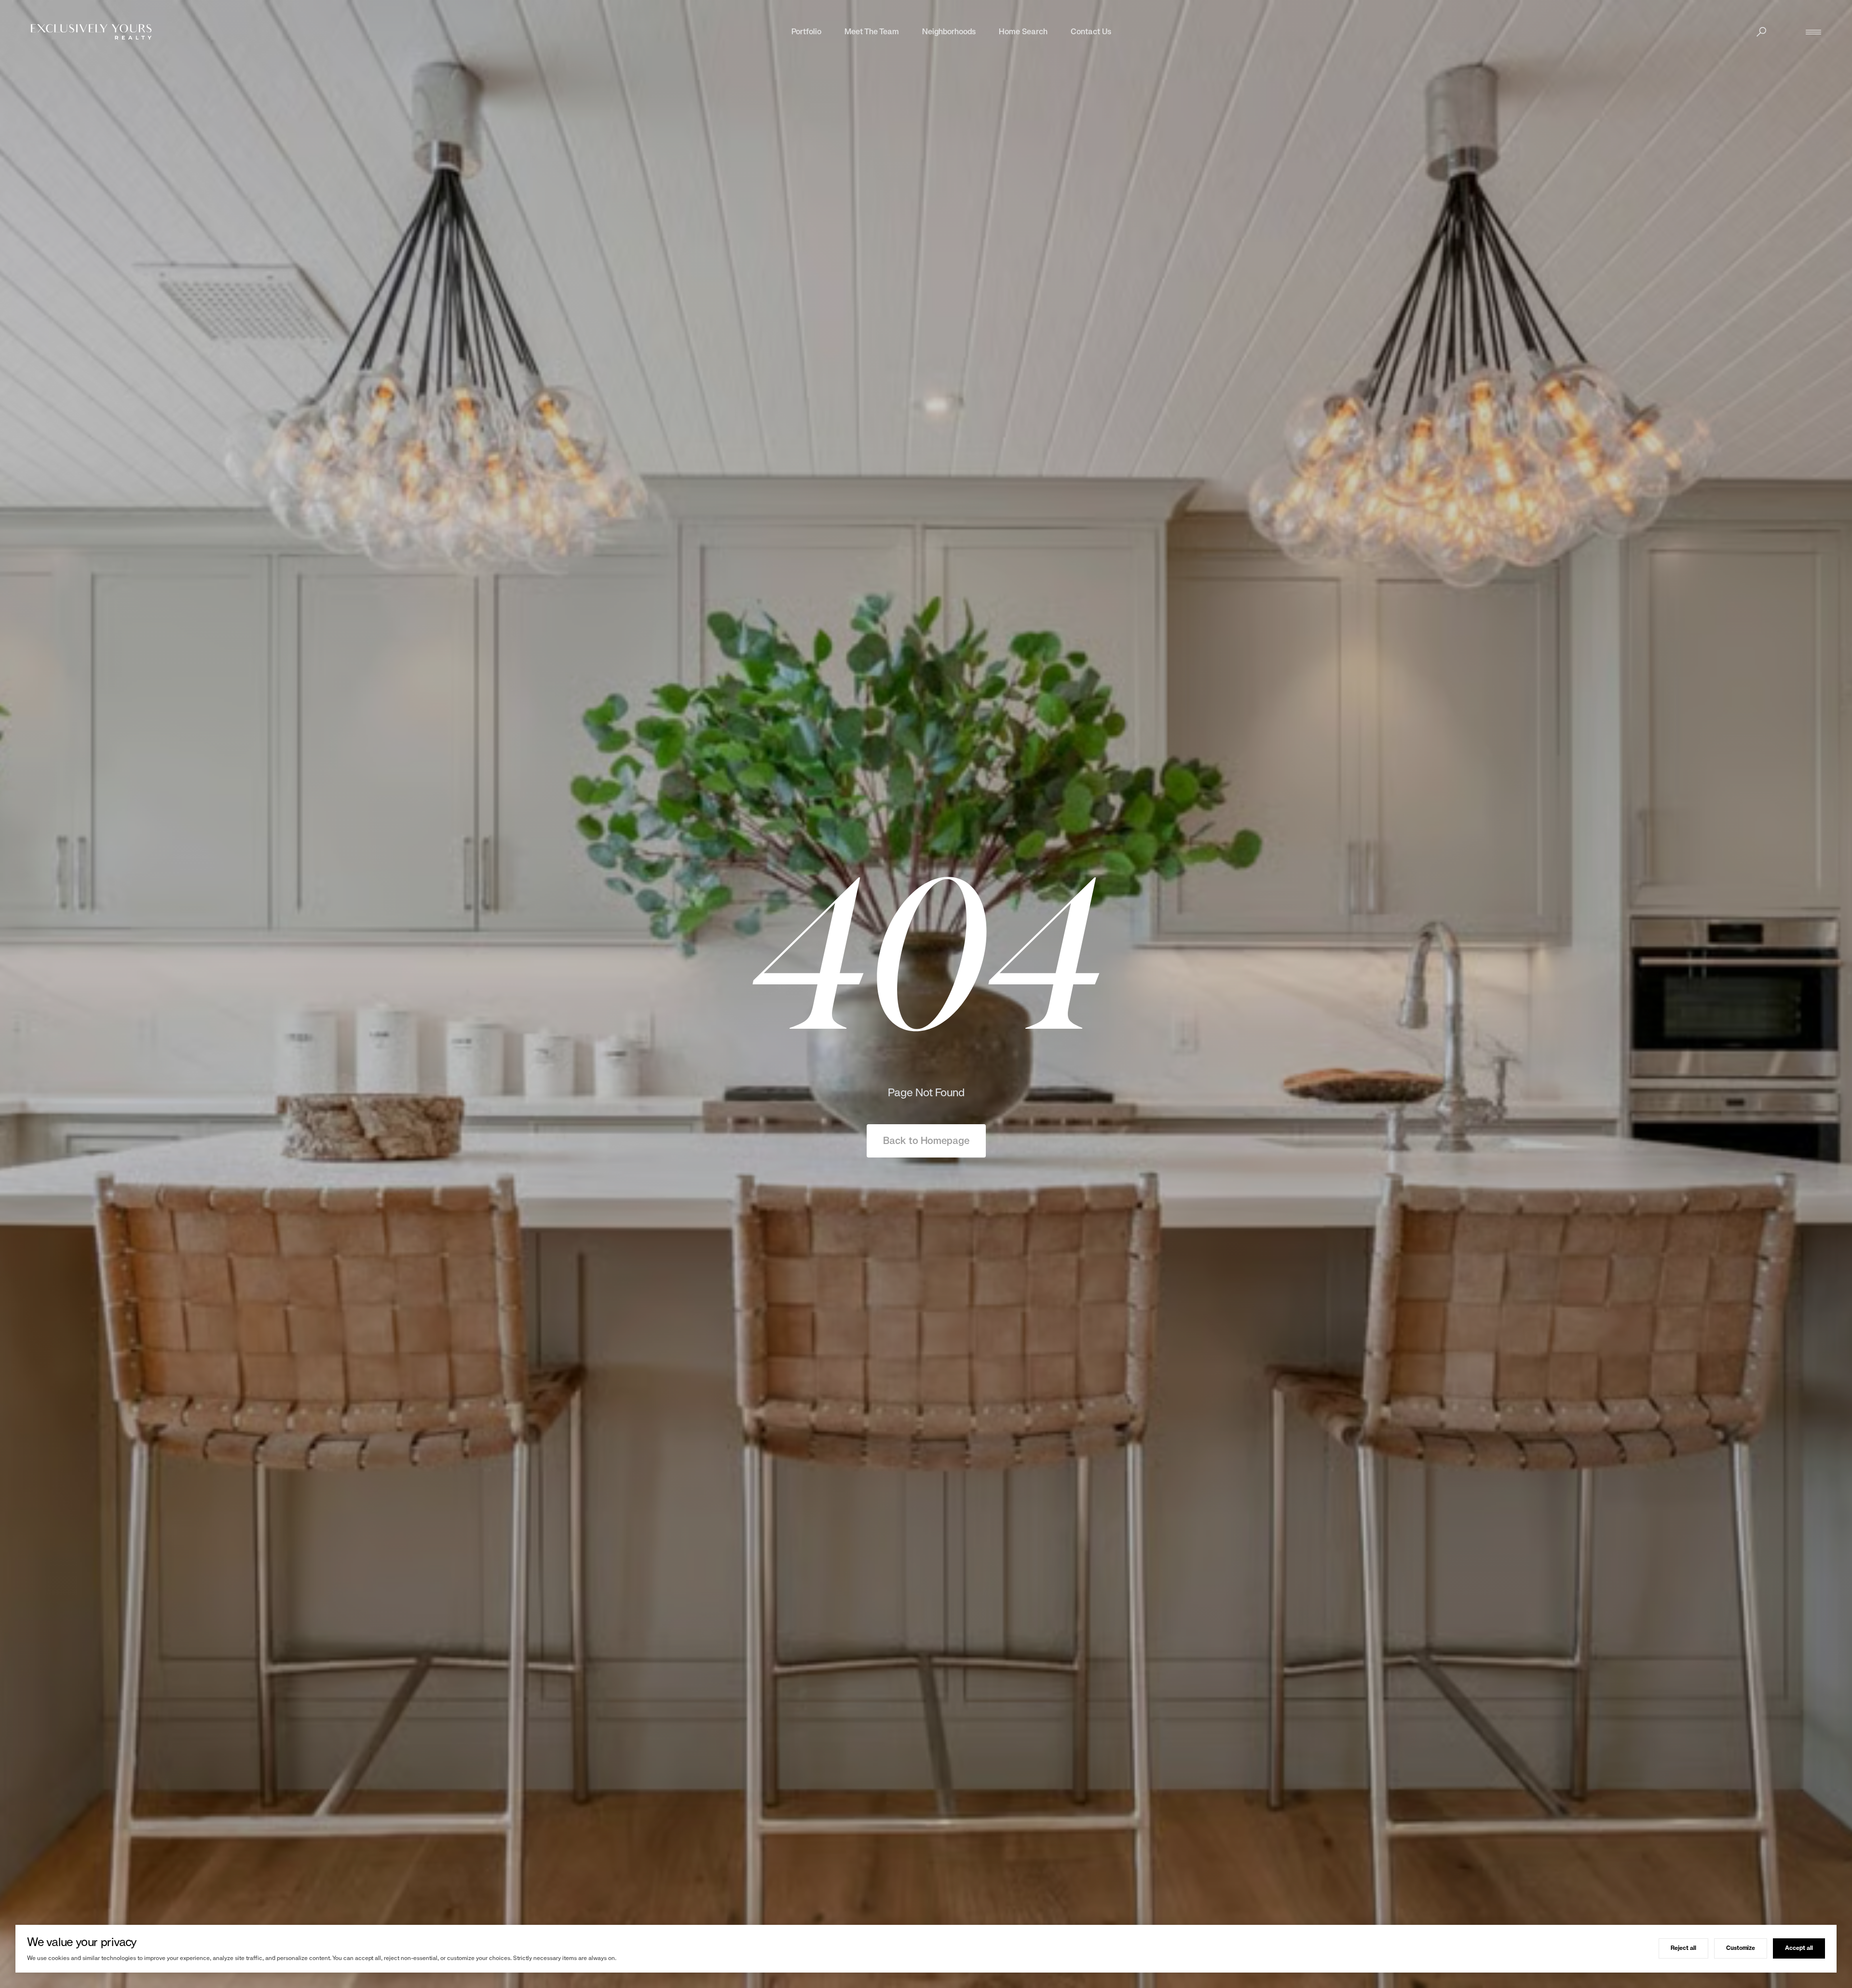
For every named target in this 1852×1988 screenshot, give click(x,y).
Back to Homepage (926, 1141)
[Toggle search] (1761, 32)
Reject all (1683, 1948)
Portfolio (806, 32)
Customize (1741, 1948)
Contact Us (1091, 32)
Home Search (1023, 32)
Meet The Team (872, 32)
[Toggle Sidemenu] (1813, 32)
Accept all (1799, 1948)
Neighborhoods (949, 32)
